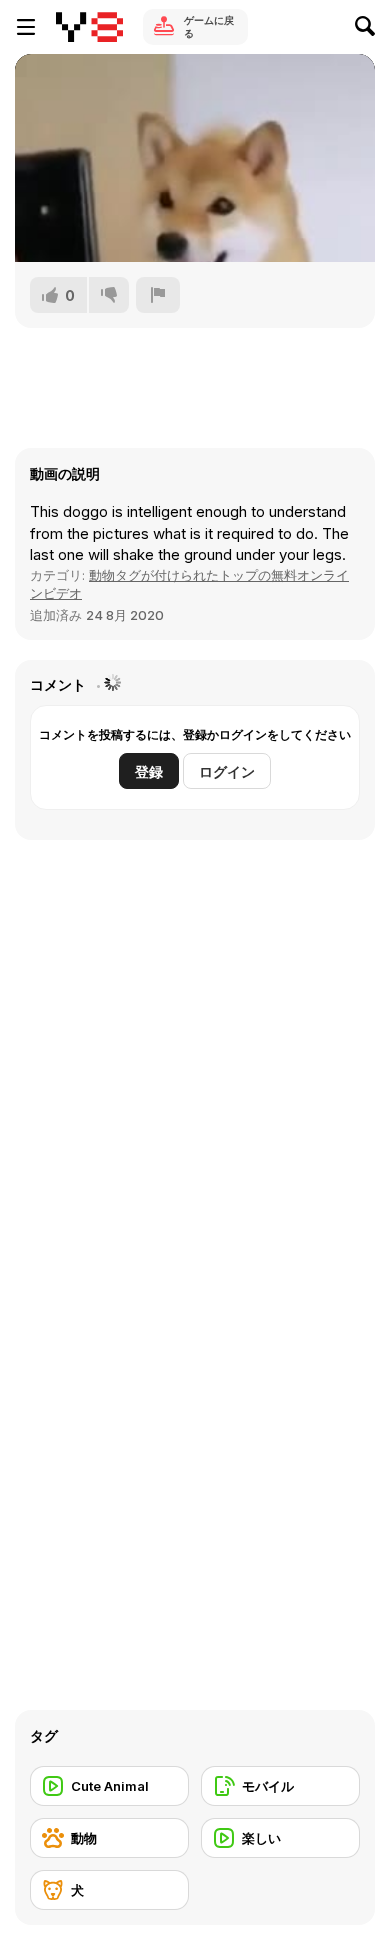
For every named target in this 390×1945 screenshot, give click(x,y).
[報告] (158, 295)
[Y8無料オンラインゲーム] (89, 27)
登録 (149, 771)
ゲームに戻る (209, 26)
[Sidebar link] (26, 27)
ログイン (227, 771)
